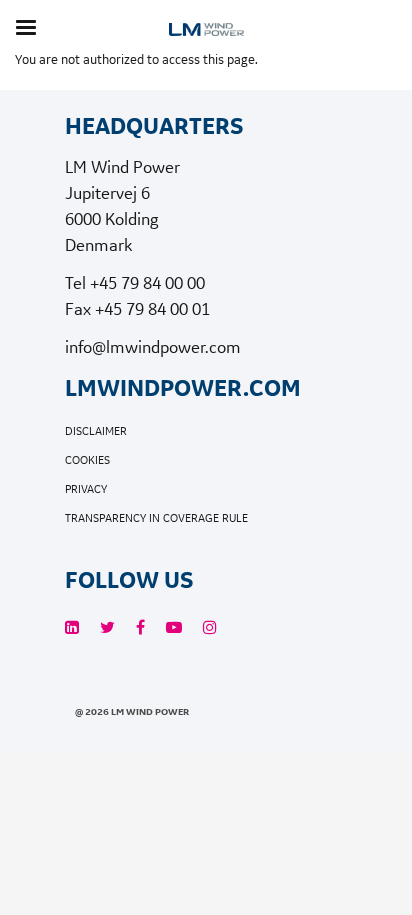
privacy (86, 489)
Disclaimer (96, 431)
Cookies (87, 460)
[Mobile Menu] (26, 27)
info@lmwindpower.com (153, 346)
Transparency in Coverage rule (156, 518)
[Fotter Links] (72, 627)
